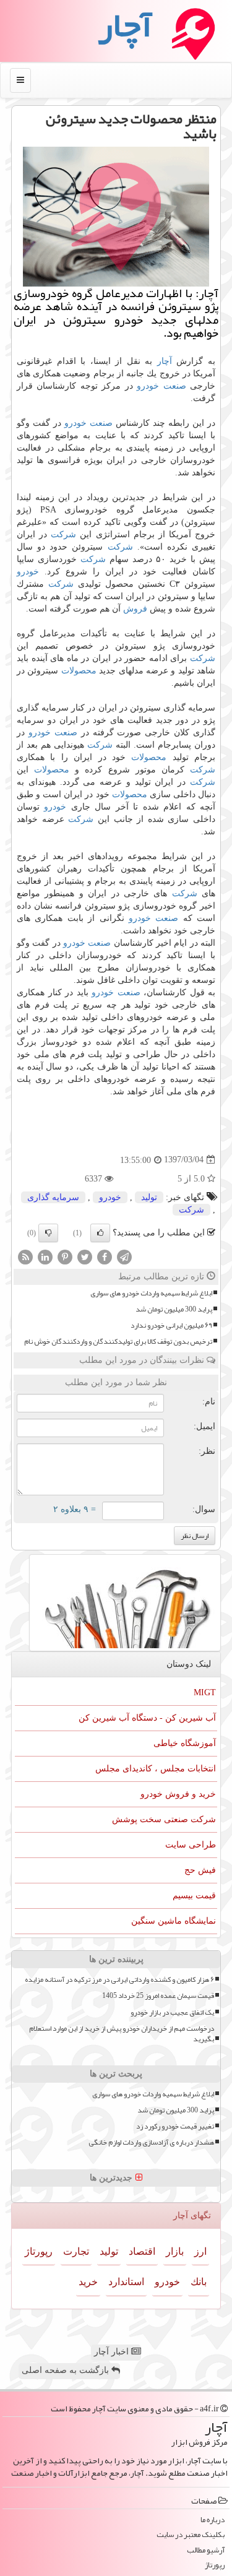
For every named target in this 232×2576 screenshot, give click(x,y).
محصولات (79, 671)
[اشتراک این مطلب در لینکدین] (45, 1256)
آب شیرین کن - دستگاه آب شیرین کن (147, 1718)
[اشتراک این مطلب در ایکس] (85, 1256)
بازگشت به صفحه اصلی (67, 2370)
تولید (149, 1197)
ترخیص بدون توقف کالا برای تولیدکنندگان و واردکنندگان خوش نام (118, 1342)
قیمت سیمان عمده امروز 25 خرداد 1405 (158, 1996)
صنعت (175, 386)
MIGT (205, 1692)
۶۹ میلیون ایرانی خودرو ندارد (171, 1325)
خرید (88, 2282)
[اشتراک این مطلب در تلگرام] (124, 1256)
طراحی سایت (191, 1845)
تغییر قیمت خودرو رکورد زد (175, 2126)
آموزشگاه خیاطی (185, 1743)
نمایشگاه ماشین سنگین (174, 1921)
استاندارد (126, 2282)
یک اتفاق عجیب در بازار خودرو (172, 2012)
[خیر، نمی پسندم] (48, 1233)
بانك (199, 2282)
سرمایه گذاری (53, 1197)
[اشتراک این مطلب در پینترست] (65, 1256)
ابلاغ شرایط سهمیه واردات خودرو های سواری (151, 1293)
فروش (135, 609)
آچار (165, 361)
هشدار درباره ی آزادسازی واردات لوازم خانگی (151, 2142)
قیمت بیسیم (194, 1895)
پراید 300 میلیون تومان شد (174, 1309)
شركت (63, 534)
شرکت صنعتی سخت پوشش (164, 1819)
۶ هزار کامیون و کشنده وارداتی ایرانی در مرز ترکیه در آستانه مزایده (119, 1980)
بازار (175, 2251)
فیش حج (200, 1870)
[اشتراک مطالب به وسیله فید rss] (25, 1256)
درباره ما (213, 2520)
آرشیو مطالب (206, 2550)
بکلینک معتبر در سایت (191, 2535)
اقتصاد (142, 2251)
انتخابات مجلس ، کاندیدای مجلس (156, 1769)
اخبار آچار (113, 2352)
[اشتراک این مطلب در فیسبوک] (105, 1256)
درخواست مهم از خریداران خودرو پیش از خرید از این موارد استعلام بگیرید (122, 2034)
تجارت (76, 2251)
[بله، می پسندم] (100, 1233)
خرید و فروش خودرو (178, 1794)
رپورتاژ (39, 2251)
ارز (200, 2251)
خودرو (148, 386)
